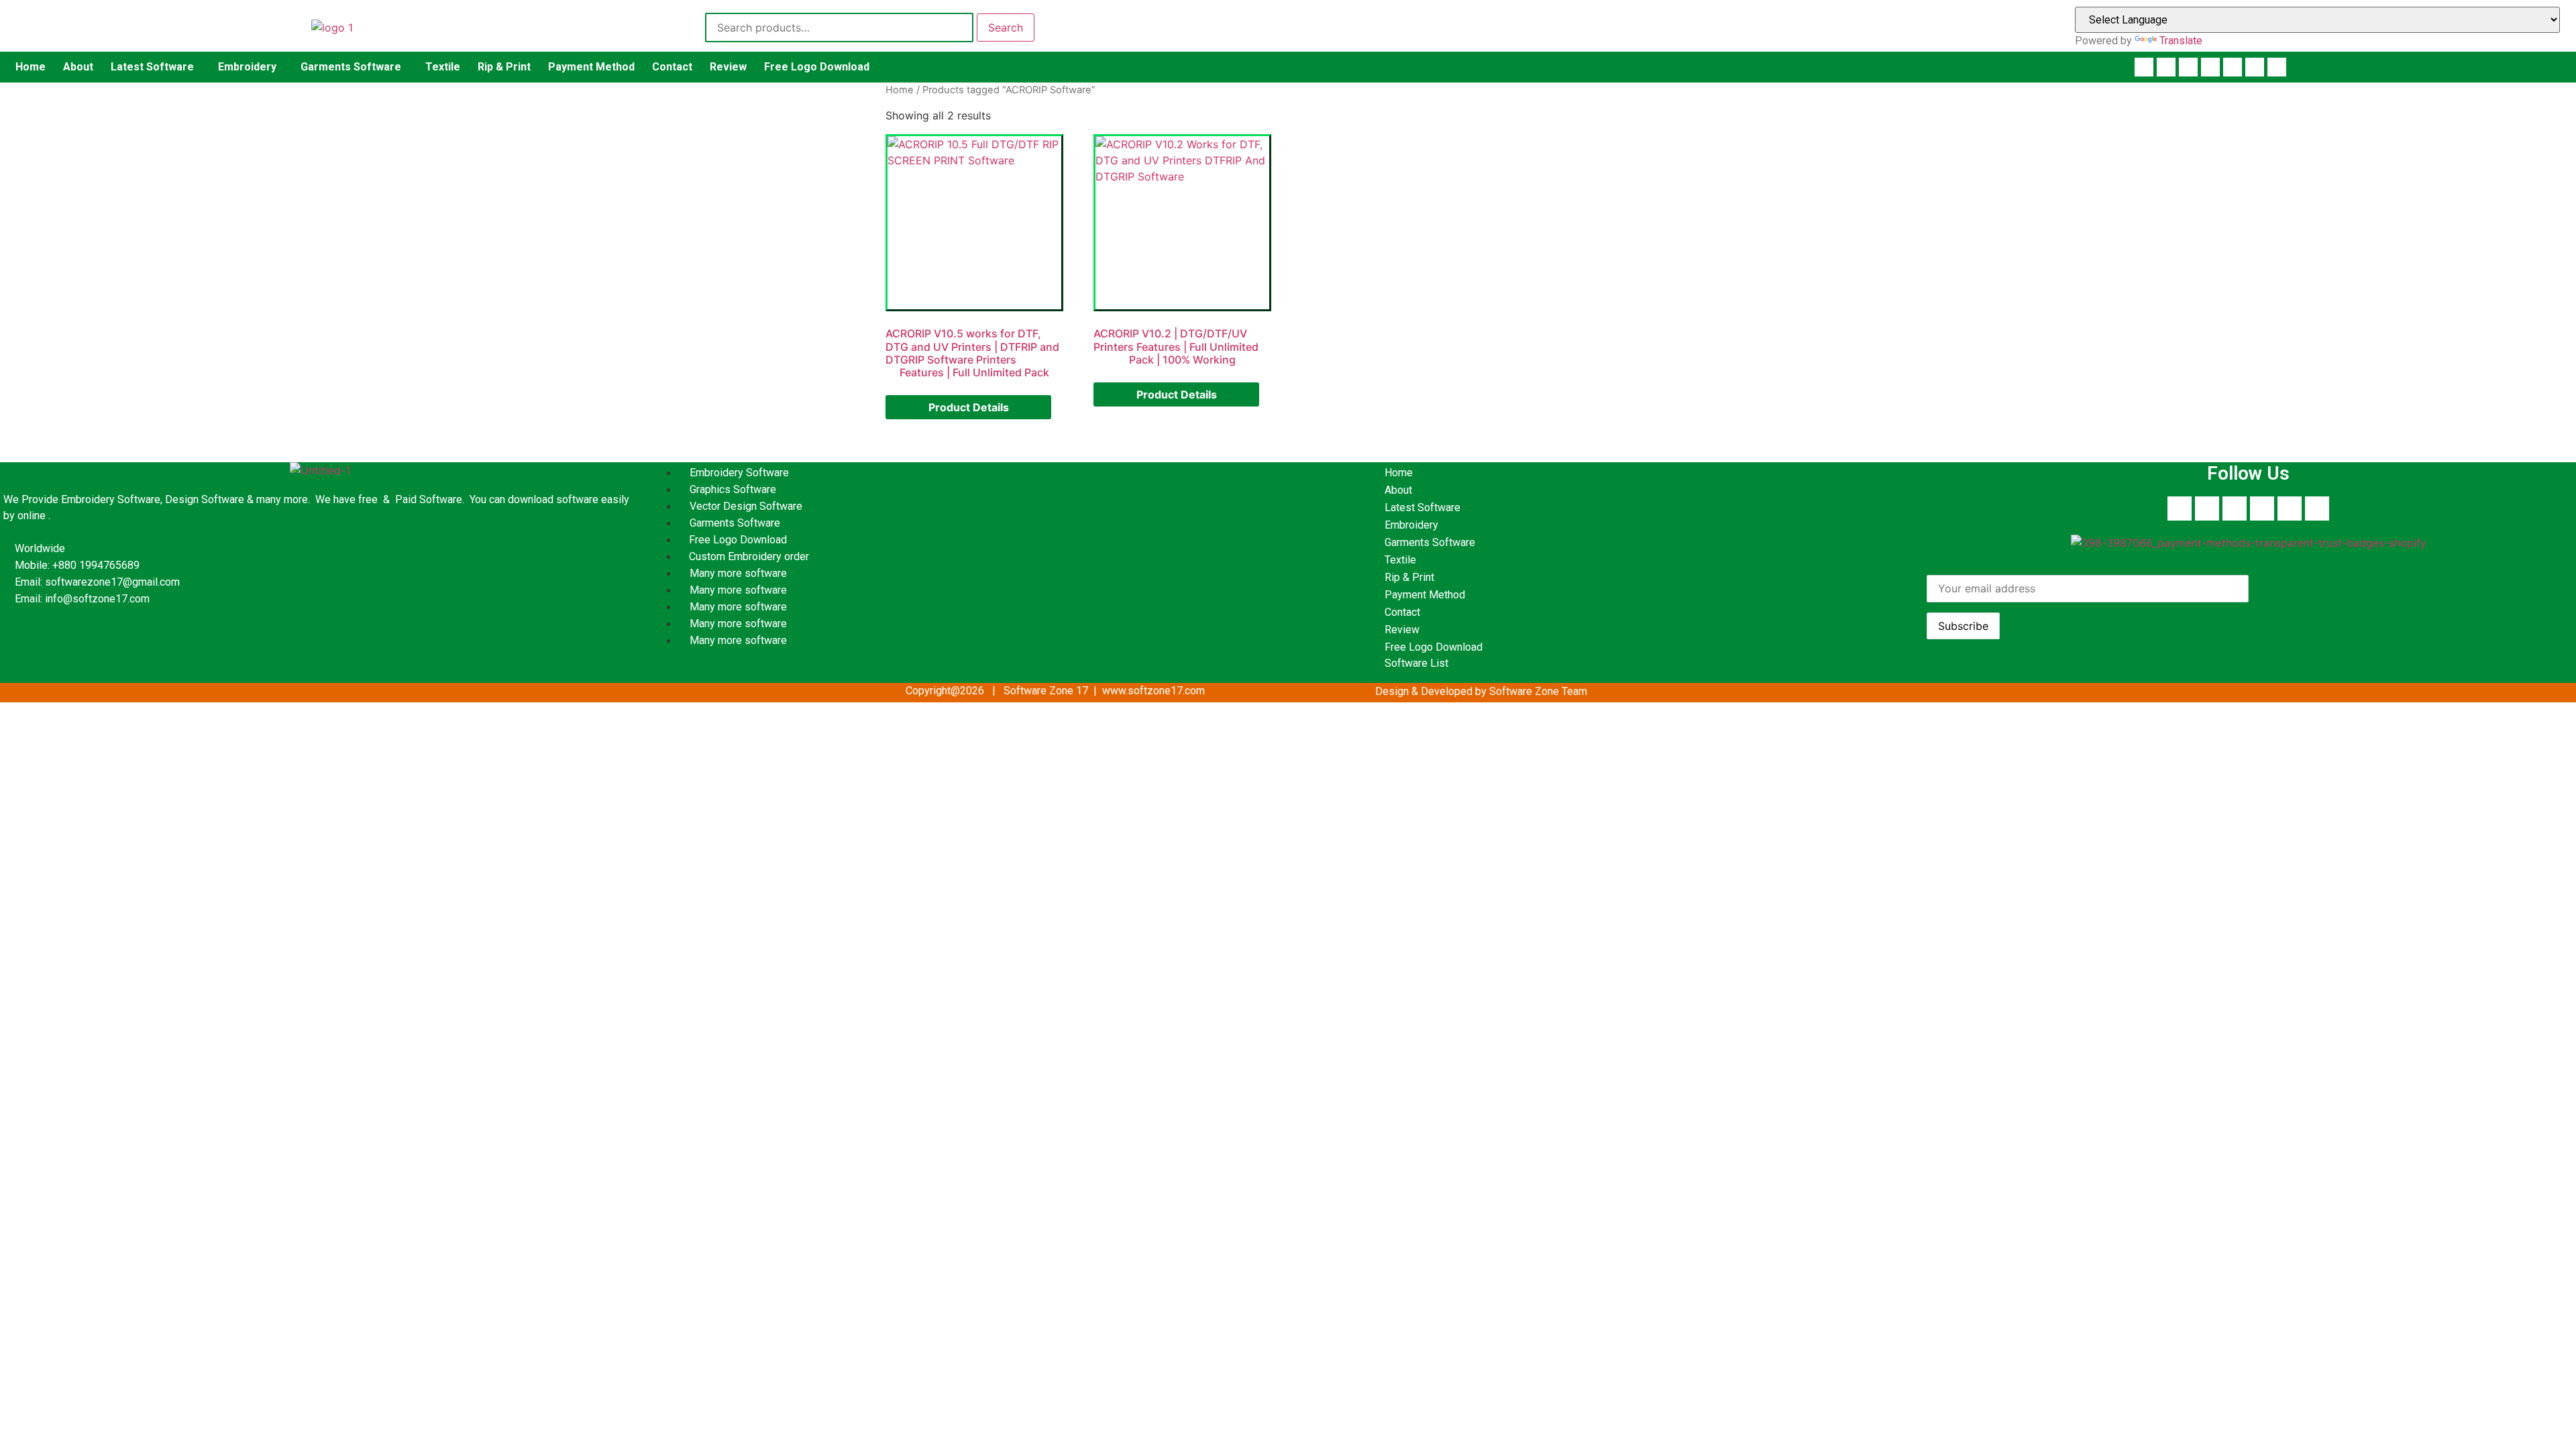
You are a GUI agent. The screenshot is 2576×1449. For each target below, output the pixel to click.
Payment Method (591, 67)
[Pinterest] (2210, 67)
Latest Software (152, 67)
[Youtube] (2166, 67)
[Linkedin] (2188, 67)
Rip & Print (504, 67)
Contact (672, 67)
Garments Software (351, 67)
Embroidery (247, 67)
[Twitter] (2255, 67)
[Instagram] (2233, 67)
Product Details (969, 407)
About (78, 67)
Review (728, 67)
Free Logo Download (817, 67)
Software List (1416, 663)
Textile (443, 67)
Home (31, 67)
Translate (2181, 41)
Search (1006, 28)
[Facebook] (2144, 67)
